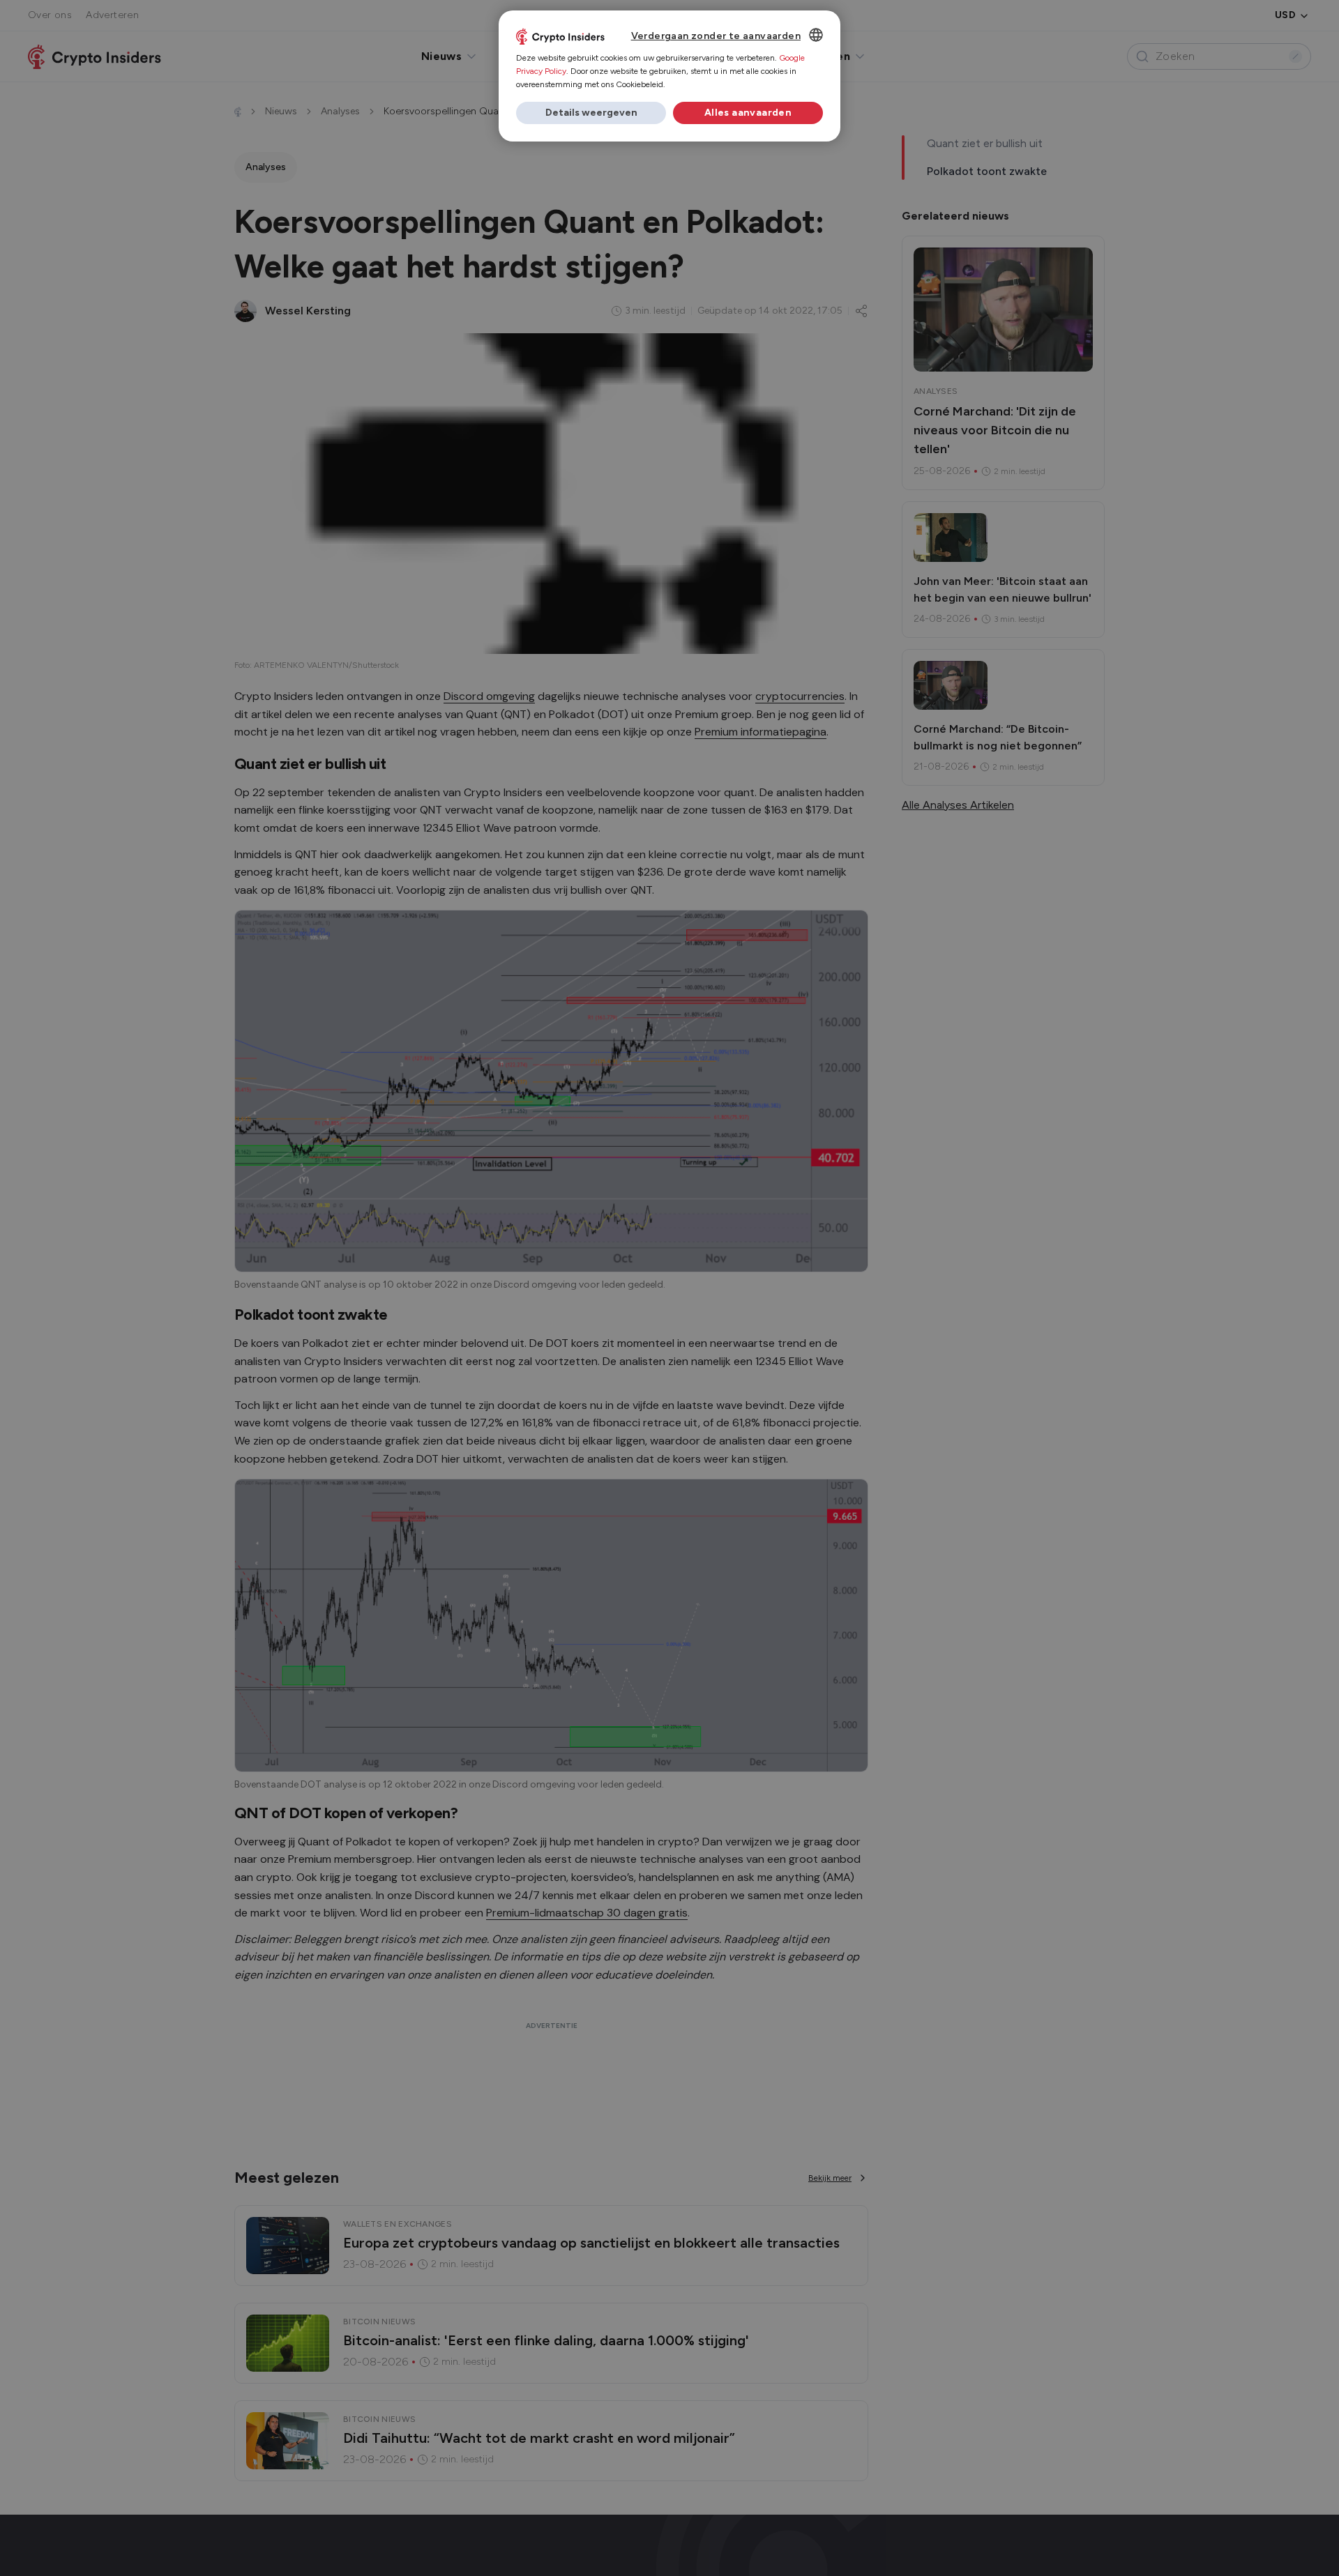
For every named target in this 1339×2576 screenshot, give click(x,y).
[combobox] (816, 35)
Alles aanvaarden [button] (748, 113)
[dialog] (669, 76)
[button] (591, 113)
